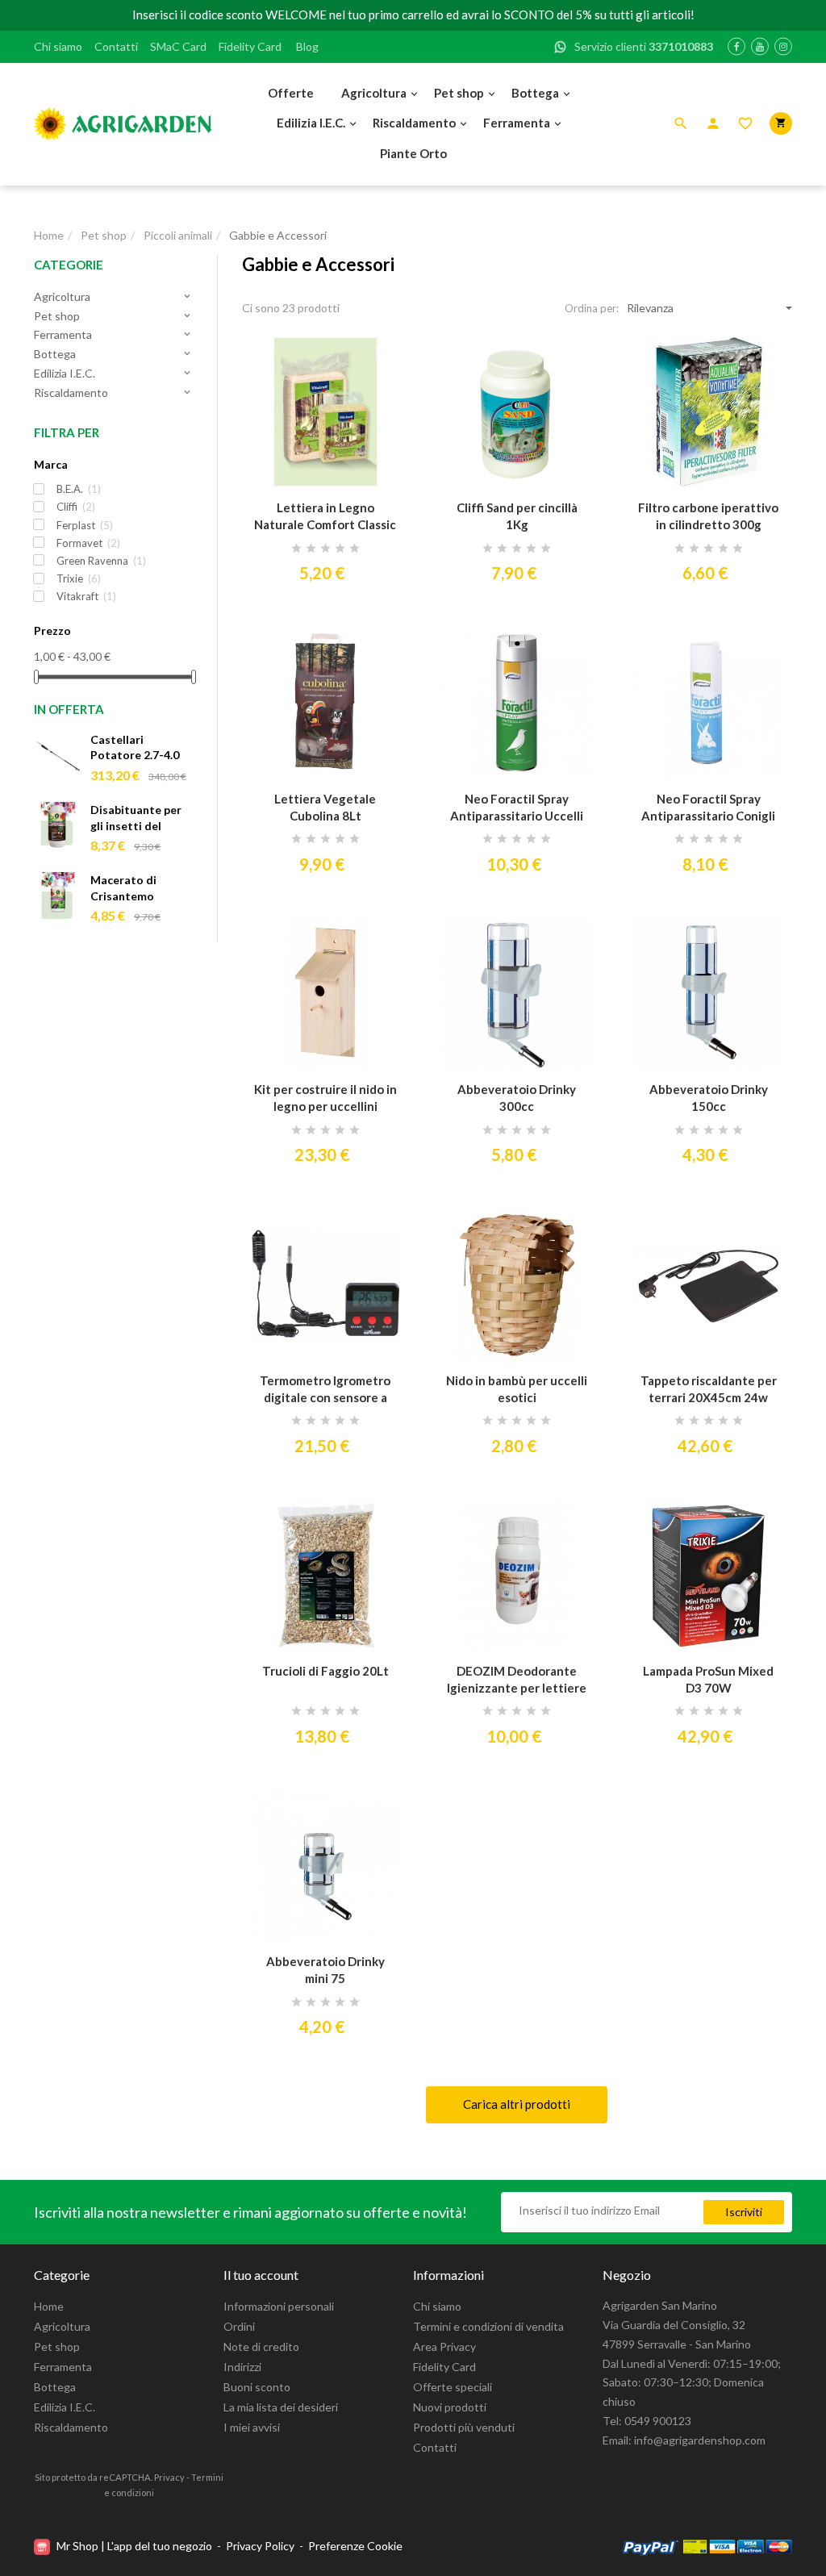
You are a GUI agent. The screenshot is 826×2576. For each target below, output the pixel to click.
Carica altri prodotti (517, 2104)
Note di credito (261, 2346)
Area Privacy (444, 2346)
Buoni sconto (257, 2387)
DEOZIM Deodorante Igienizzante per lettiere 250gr (517, 1680)
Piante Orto (413, 153)
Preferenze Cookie (355, 2546)
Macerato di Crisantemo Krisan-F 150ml (131, 889)
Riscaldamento (414, 123)
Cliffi (76, 507)
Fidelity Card (250, 46)
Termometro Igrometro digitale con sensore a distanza (325, 1390)
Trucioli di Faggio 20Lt (325, 1671)
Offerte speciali (453, 2387)
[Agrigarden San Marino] (123, 124)
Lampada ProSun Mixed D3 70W (708, 1679)
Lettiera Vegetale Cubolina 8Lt (325, 807)
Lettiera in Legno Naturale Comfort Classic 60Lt (325, 517)
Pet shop (459, 93)
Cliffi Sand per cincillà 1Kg (517, 516)
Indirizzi (242, 2367)
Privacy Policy (260, 2546)
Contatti (116, 46)
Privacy (169, 2477)
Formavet (88, 543)
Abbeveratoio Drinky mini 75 (325, 1970)
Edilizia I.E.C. (311, 123)
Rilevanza (650, 308)
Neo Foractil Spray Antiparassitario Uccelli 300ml (517, 808)
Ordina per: (592, 308)
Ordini (239, 2326)
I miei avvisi (252, 2427)
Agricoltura (374, 93)
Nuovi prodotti (450, 2407)
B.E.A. (79, 489)
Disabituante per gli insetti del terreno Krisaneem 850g (141, 818)
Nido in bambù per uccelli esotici (517, 1389)
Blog (307, 46)
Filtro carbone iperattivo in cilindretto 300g (708, 516)
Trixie (79, 578)
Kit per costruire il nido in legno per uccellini (325, 1098)
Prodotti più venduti (464, 2427)
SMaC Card (178, 46)
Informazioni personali (279, 2306)
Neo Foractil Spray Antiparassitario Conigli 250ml (708, 808)
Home (49, 2306)
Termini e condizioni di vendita (488, 2326)
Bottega (535, 93)
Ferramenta (517, 123)
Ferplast (85, 525)
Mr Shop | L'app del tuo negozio (134, 2546)
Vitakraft (86, 596)
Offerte (291, 93)
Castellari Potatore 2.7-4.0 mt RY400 (135, 748)
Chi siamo (58, 46)
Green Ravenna (101, 561)
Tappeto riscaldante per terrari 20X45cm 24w (709, 1389)
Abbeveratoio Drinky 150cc (709, 1098)
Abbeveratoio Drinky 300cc (517, 1098)
